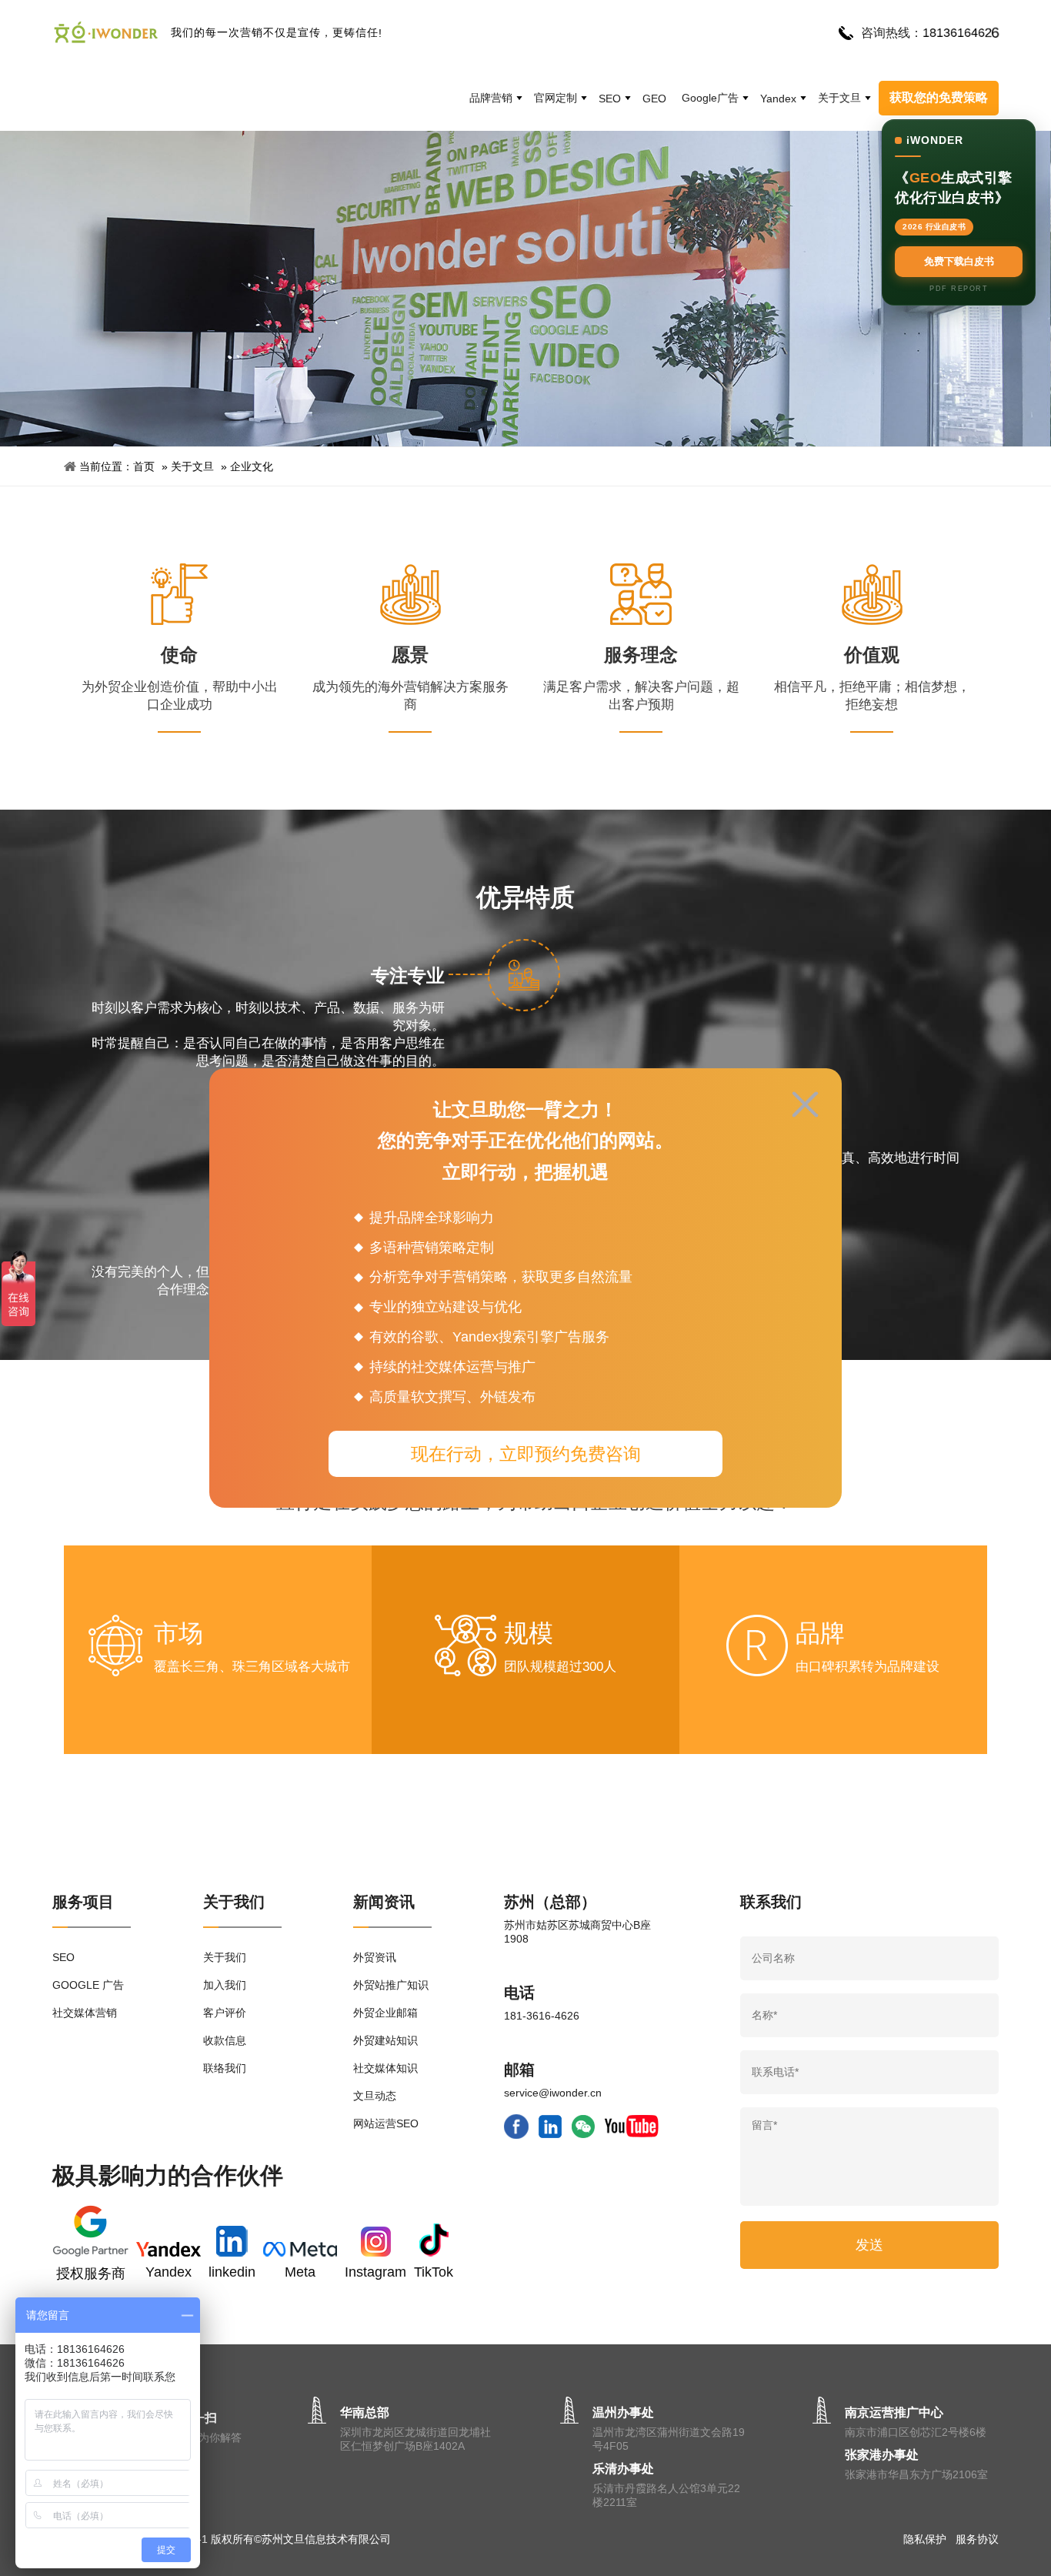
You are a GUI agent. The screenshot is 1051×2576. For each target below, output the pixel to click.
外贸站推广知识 (391, 1985)
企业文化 (252, 466)
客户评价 (225, 2013)
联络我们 (225, 2068)
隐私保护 (925, 2539)
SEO (610, 99)
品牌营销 (491, 98)
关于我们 (225, 1957)
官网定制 (556, 98)
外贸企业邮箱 (385, 2013)
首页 (144, 466)
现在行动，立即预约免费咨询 (526, 1454)
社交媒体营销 (85, 2013)
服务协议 (977, 2539)
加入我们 (225, 1985)
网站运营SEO (386, 2123)
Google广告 (710, 98)
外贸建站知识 (385, 2040)
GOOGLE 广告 (88, 1985)
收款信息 (225, 2040)
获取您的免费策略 (939, 97)
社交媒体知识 (385, 2068)
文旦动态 (375, 2096)
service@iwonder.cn (553, 2093)
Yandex (778, 99)
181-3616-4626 (542, 2016)
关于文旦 (839, 98)
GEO (654, 99)
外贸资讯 (375, 1957)
